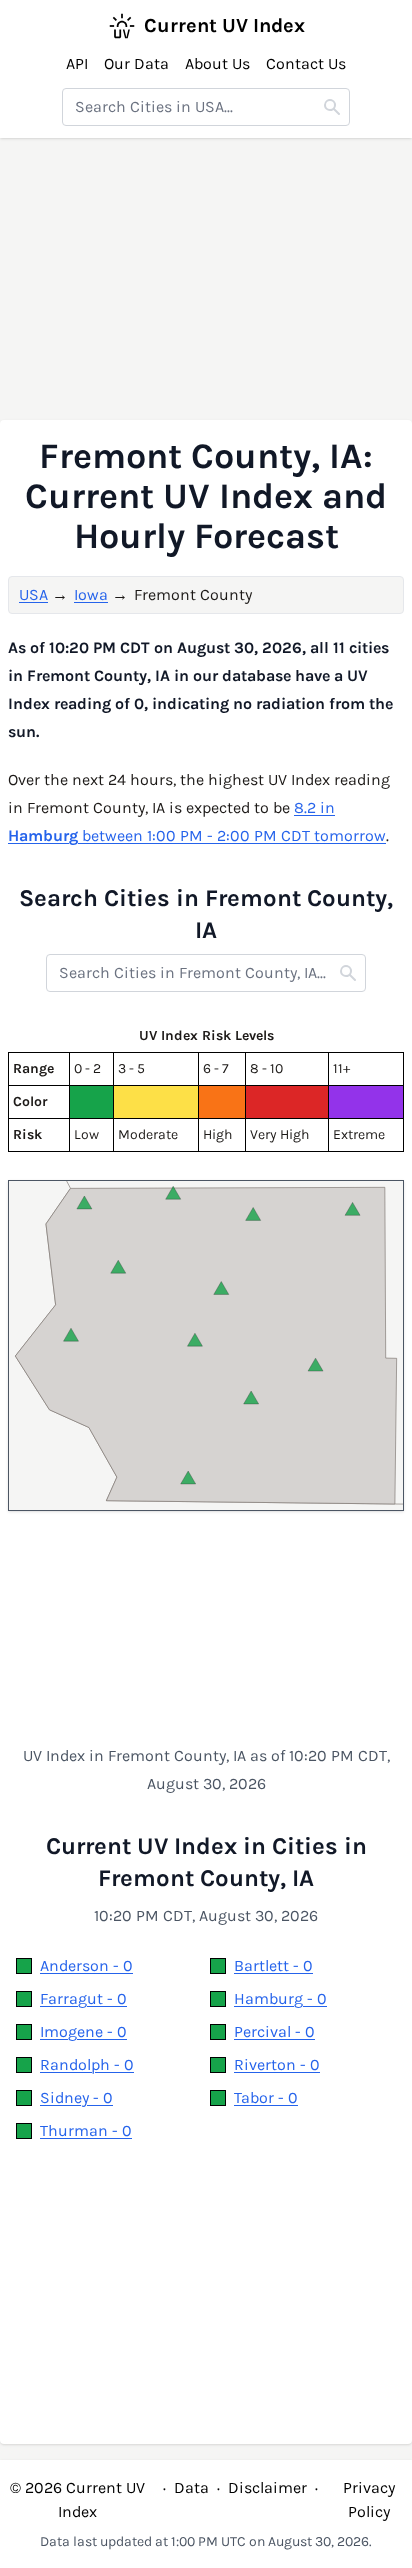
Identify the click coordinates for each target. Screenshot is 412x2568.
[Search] (332, 107)
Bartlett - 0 (273, 1965)
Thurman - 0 (86, 2130)
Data (191, 2487)
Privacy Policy (369, 2499)
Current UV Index (224, 25)
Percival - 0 (274, 2031)
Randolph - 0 (87, 2064)
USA (33, 594)
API (77, 63)
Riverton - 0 (277, 2064)
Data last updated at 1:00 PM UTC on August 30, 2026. (206, 2541)
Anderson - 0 (86, 1965)
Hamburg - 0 (280, 1998)
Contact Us (306, 63)
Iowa (91, 594)
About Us (217, 63)
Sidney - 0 (76, 2097)
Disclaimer (267, 2487)
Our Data (136, 63)
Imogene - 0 (83, 2031)
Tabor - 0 (266, 2097)
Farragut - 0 (83, 1998)
